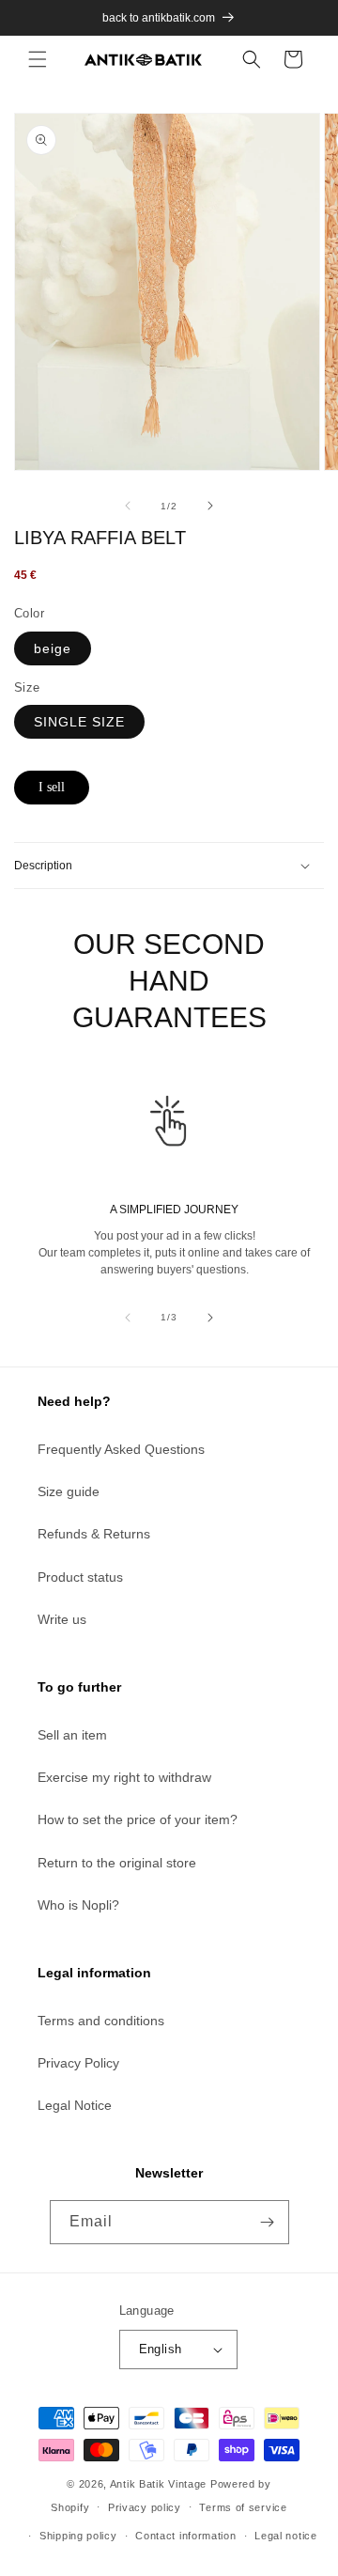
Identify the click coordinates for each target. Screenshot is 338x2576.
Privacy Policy (78, 2063)
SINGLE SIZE (79, 722)
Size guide (69, 1491)
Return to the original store (117, 1863)
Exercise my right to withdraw (124, 1777)
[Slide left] (128, 506)
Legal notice (285, 2536)
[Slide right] (210, 506)
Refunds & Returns (94, 1534)
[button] (38, 59)
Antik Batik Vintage (158, 2484)
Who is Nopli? (78, 1905)
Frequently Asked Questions (121, 1449)
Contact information (185, 2536)
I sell (52, 787)
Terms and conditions (101, 2021)
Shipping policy (78, 2536)
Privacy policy (145, 2507)
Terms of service (243, 2507)
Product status (80, 1577)
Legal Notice (75, 2105)
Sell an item (72, 1735)
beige (53, 648)
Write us (62, 1619)
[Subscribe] (268, 2222)
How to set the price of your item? (138, 1819)
